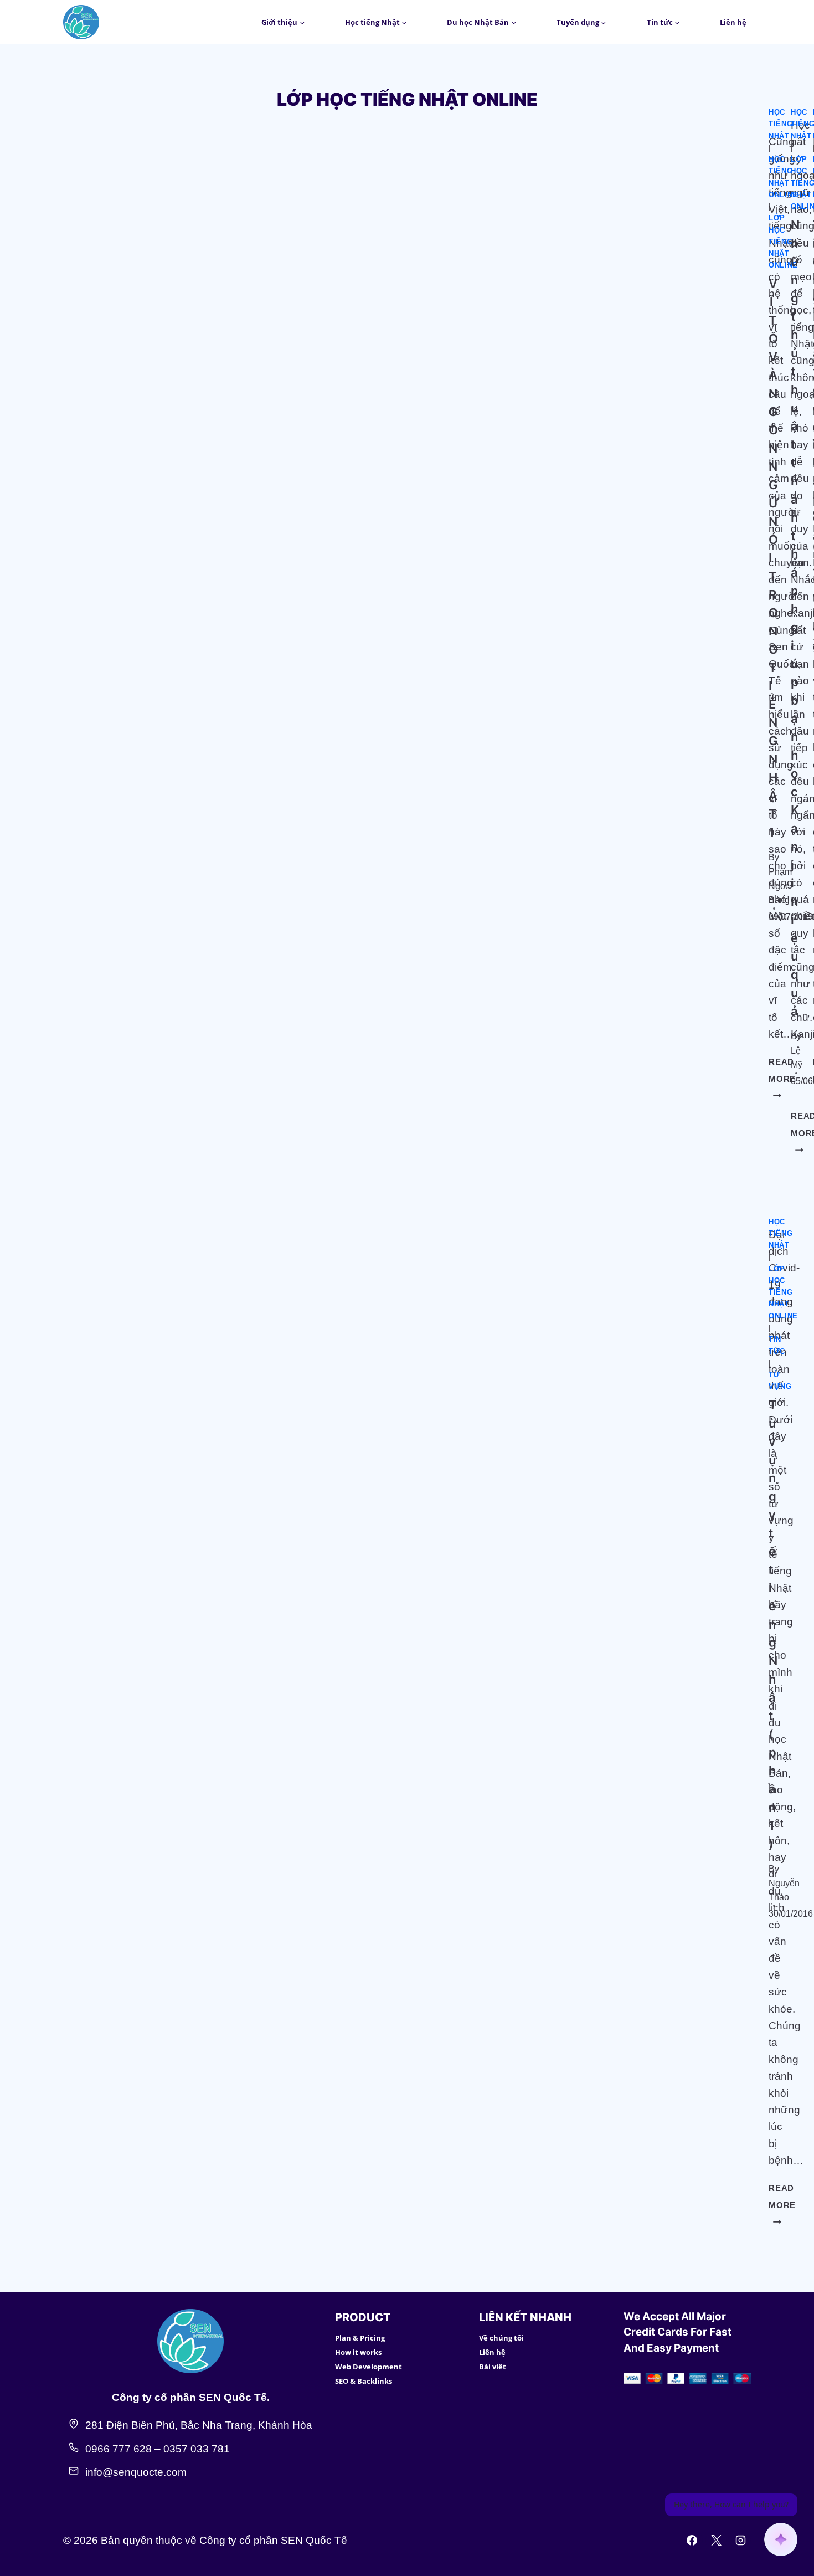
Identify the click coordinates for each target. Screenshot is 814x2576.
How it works (358, 2352)
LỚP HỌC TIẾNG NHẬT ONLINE (783, 242)
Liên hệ (733, 22)
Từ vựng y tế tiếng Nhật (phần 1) (773, 1624)
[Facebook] (692, 2541)
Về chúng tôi (501, 2338)
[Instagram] (740, 2541)
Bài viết (493, 2367)
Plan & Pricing (360, 2338)
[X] (716, 2541)
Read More (782, 2205)
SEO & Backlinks (364, 2381)
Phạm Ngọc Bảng (780, 886)
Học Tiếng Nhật (780, 124)
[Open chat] (781, 2539)
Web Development (369, 2367)
